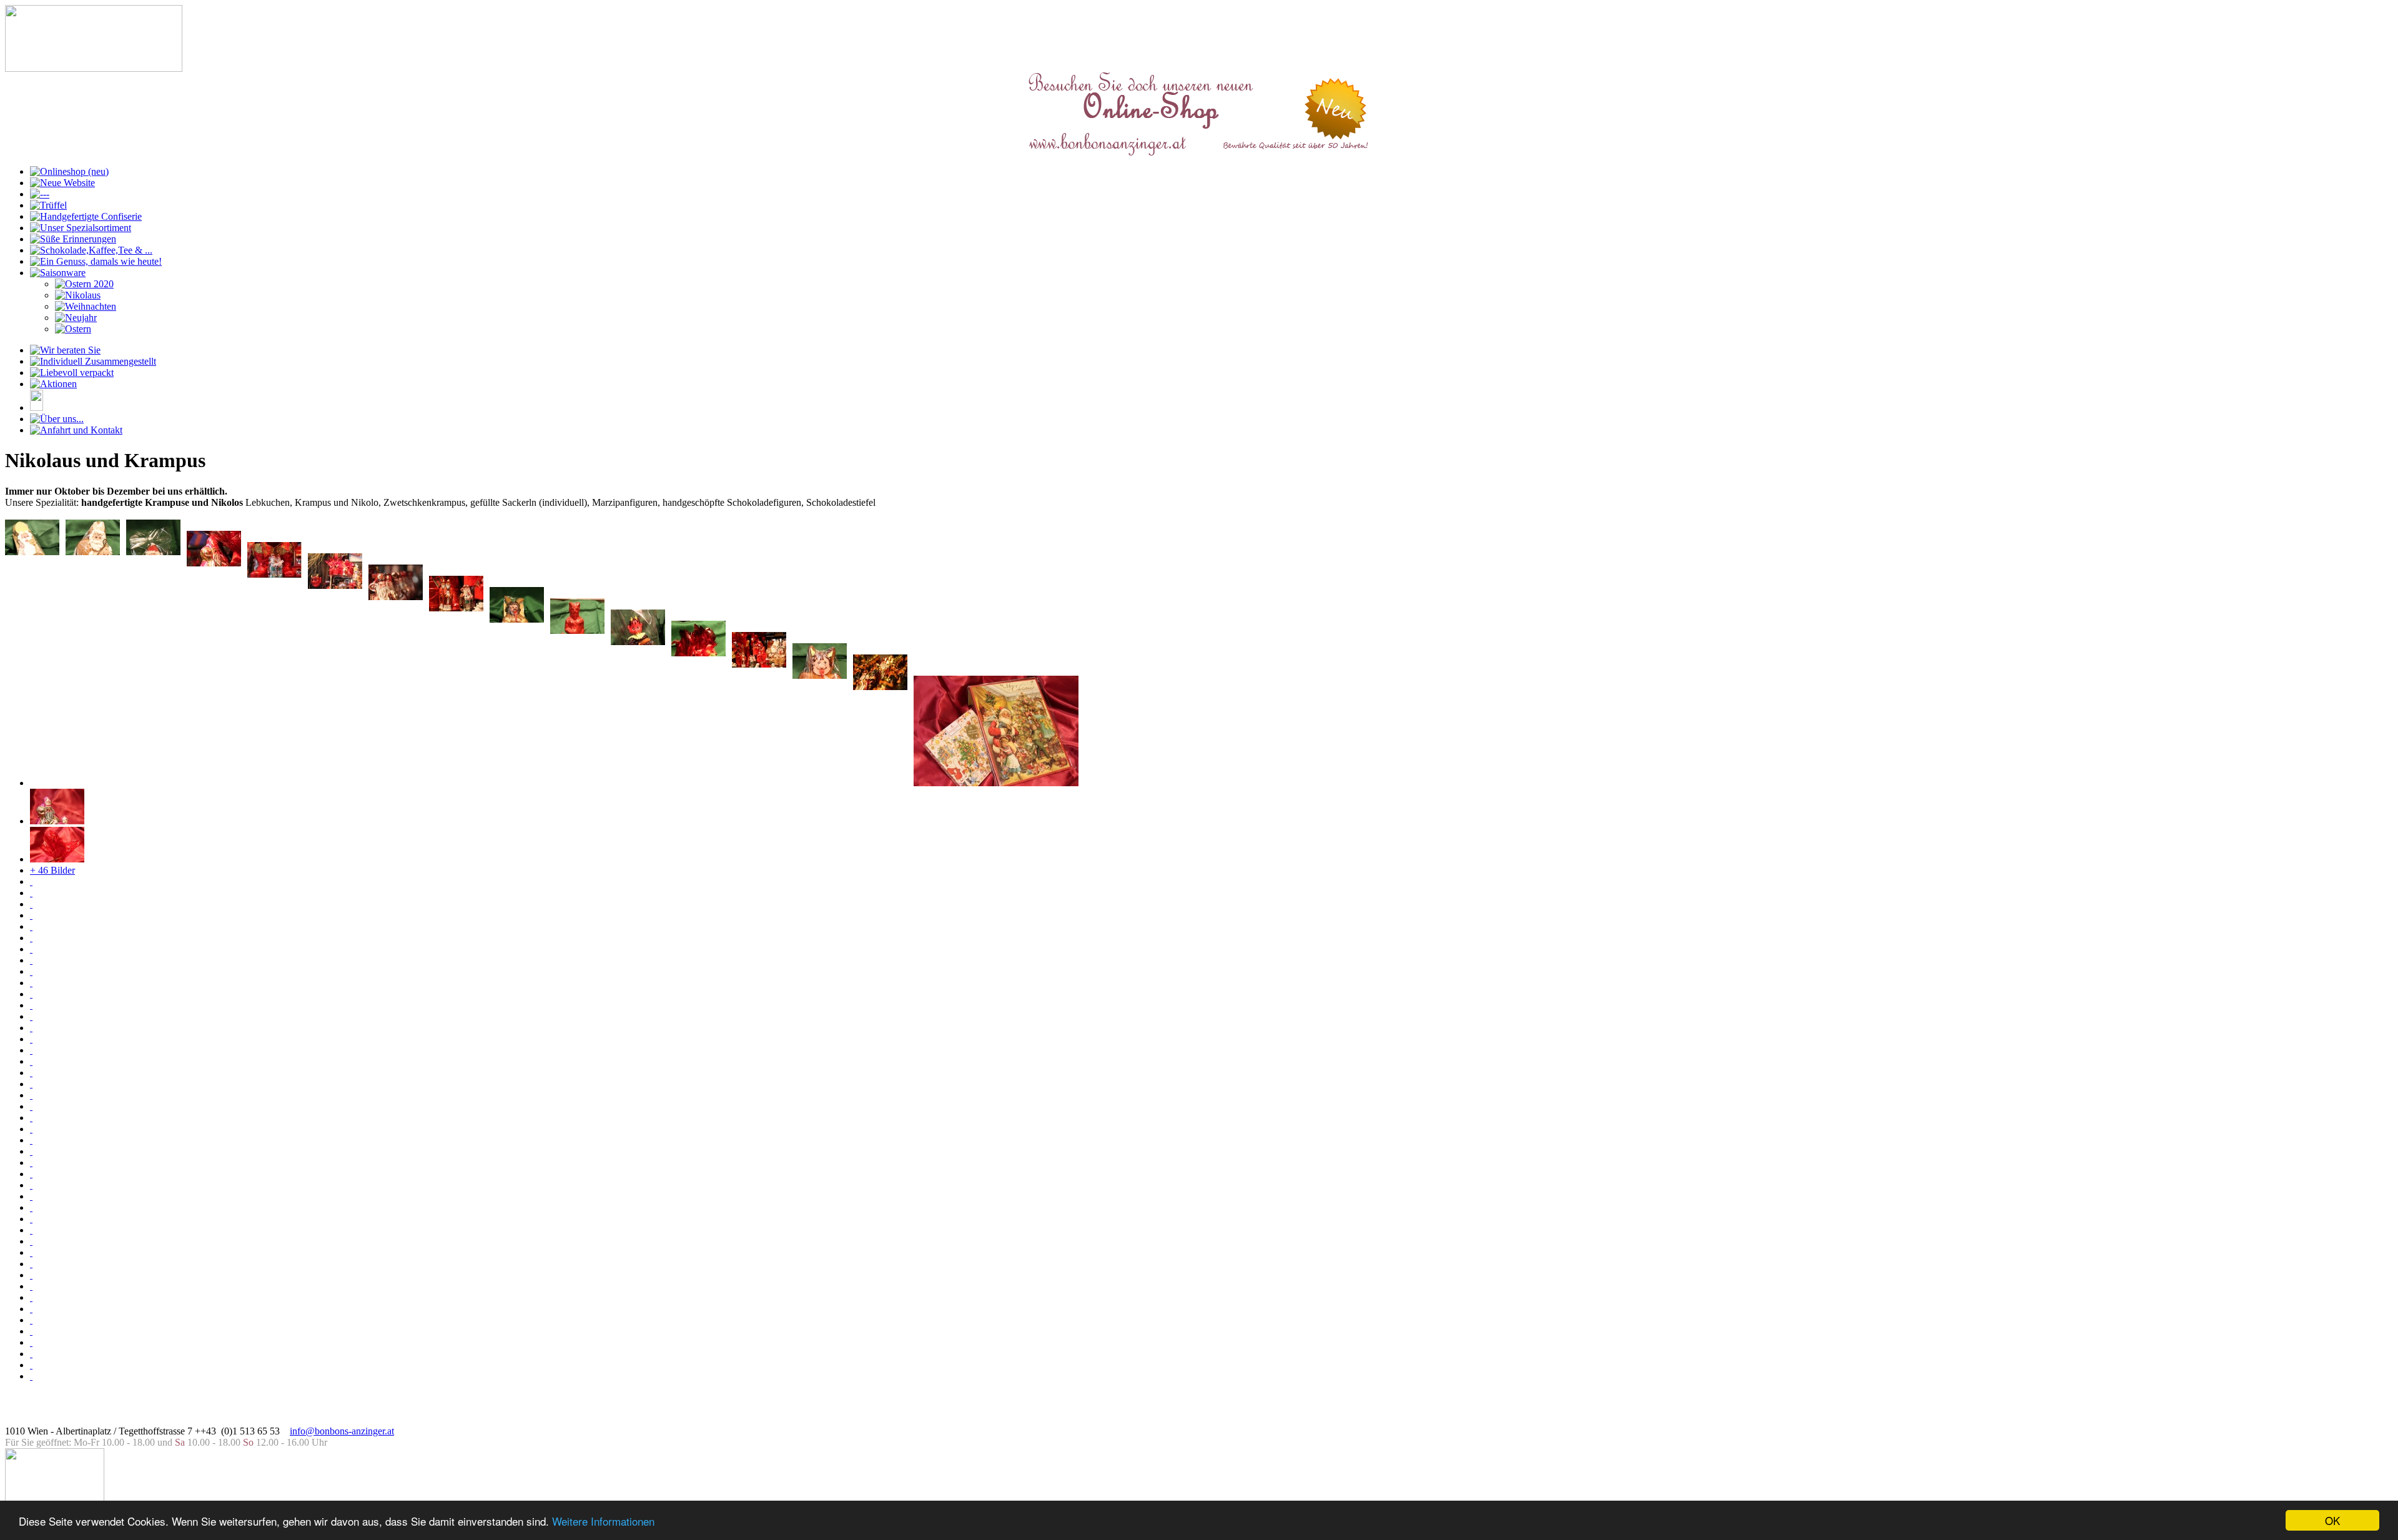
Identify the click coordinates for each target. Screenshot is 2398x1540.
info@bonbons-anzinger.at (342, 1431)
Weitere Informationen (603, 1521)
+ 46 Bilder (52, 870)
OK (2332, 1520)
